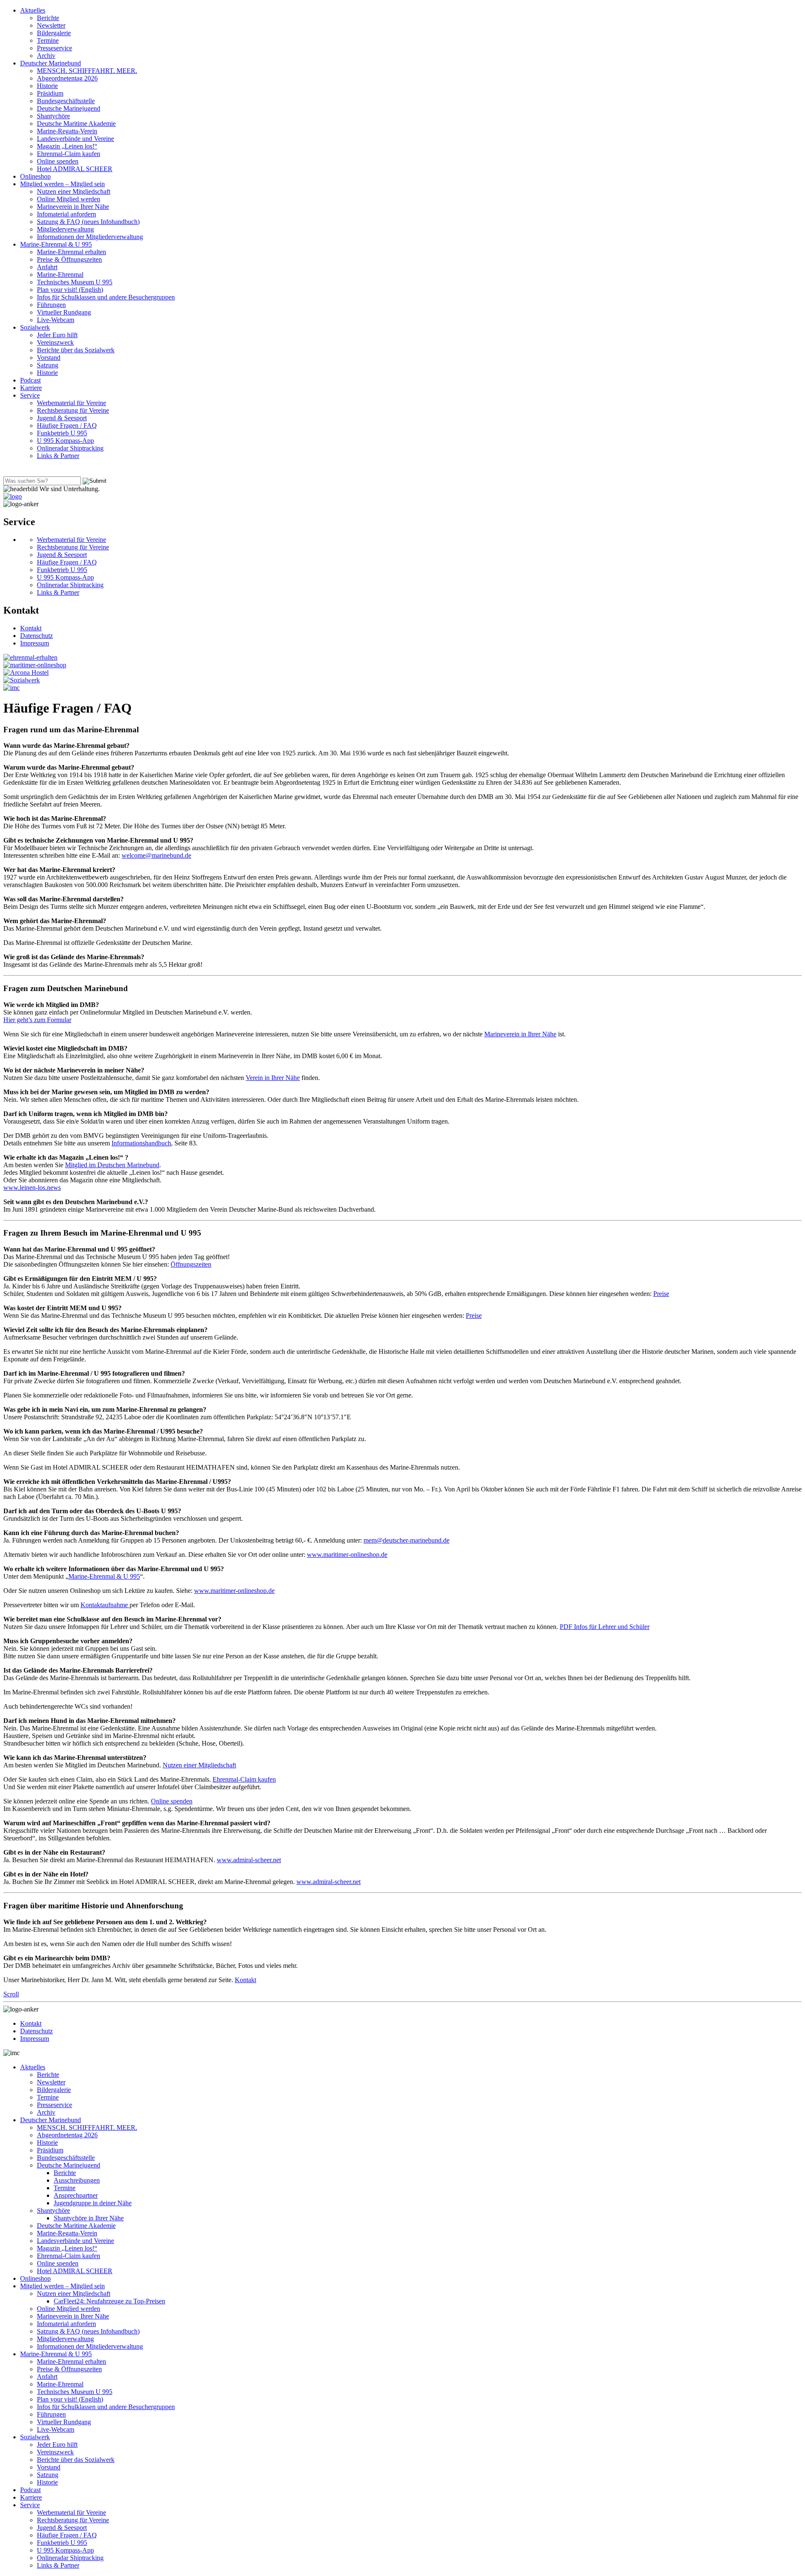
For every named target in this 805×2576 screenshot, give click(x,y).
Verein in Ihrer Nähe (273, 1078)
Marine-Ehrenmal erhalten (71, 252)
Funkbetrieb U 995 (62, 433)
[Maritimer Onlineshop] (35, 665)
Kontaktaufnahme (105, 1605)
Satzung (48, 365)
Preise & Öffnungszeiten (69, 259)
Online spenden (58, 161)
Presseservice (55, 48)
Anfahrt (47, 267)
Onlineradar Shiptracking (70, 448)
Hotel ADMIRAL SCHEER (75, 169)
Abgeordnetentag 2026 (67, 78)
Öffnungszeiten (191, 1264)
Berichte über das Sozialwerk (76, 350)
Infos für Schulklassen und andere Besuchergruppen (106, 297)
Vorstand (49, 358)
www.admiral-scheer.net (249, 1860)
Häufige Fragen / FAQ (67, 425)
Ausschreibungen (77, 2180)
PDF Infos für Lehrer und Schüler (605, 1627)
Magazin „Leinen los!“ (67, 146)
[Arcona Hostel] (26, 673)
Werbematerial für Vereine (71, 403)
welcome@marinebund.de (156, 855)
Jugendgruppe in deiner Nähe (93, 2203)
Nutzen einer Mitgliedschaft (74, 191)
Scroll (11, 1994)
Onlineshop (35, 176)
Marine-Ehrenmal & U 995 (56, 244)
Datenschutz (36, 636)
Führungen (51, 305)
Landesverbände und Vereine (75, 139)
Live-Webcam (56, 320)
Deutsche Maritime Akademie (76, 124)
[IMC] (12, 688)
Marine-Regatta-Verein (67, 131)
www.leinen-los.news (32, 1188)
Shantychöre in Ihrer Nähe (89, 2218)
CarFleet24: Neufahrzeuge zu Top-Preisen (109, 2301)
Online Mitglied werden (69, 199)
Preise (661, 1294)
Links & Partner (58, 456)
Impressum (35, 643)
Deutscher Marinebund (51, 63)
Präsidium (50, 93)
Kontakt (31, 628)
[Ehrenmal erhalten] (30, 657)
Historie (47, 86)
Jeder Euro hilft (57, 335)
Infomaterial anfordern (66, 214)
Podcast (30, 380)
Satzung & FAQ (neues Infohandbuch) (88, 222)
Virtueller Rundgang (64, 312)
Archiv (46, 56)
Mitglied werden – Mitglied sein (62, 184)
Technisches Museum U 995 (75, 282)
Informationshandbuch (141, 1143)
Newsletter (51, 25)
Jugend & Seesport (62, 418)
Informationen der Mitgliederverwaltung (90, 237)
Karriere (31, 388)
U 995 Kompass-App (65, 441)
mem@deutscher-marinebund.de (406, 1540)
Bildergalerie (54, 33)
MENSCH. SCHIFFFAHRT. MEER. (87, 71)
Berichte (48, 18)
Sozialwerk (35, 327)
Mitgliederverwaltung (65, 229)
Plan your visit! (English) (70, 290)
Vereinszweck (55, 342)
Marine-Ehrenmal (60, 275)
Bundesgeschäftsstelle (66, 101)
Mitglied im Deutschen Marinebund (112, 1165)
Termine (48, 40)
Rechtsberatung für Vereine (73, 410)
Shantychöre (53, 116)
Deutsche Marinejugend (69, 108)
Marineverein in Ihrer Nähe (73, 207)
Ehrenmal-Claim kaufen (69, 154)
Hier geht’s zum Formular (37, 1020)
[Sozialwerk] (22, 680)
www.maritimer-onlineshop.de (347, 1555)
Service (30, 395)
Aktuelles (33, 10)
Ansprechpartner (76, 2195)
